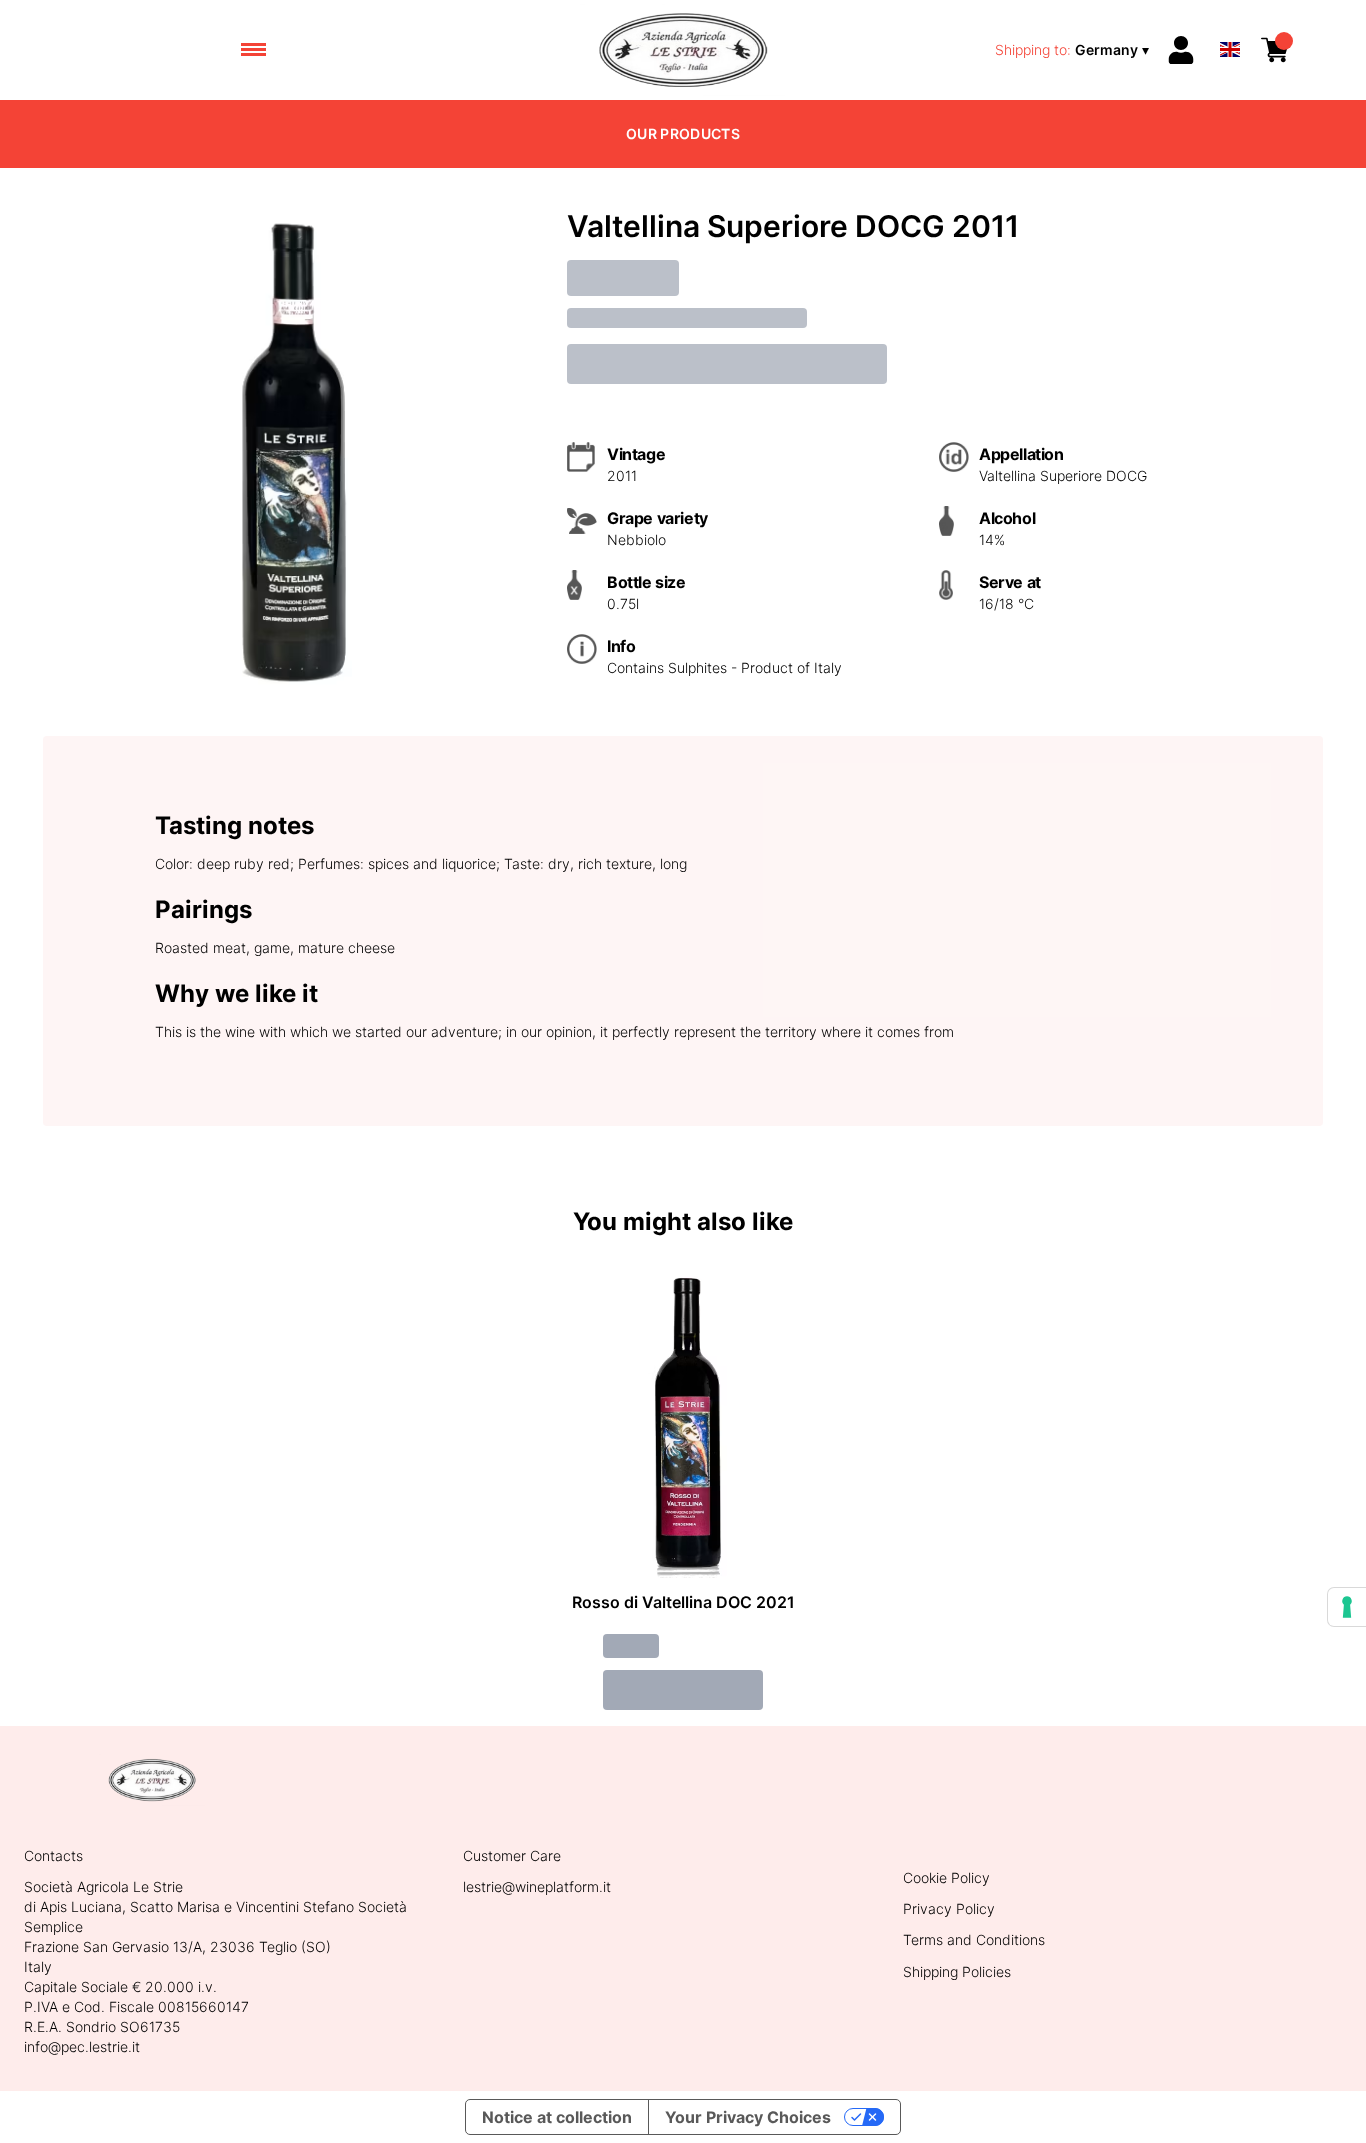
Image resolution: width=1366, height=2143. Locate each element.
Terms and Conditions (974, 1939)
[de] (1230, 23)
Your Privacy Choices (748, 2117)
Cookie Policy (946, 1877)
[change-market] (1074, 50)
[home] (682, 50)
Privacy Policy (949, 1908)
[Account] (1181, 50)
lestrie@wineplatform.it (537, 1886)
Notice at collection (557, 2117)
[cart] (1275, 50)
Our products (683, 133)
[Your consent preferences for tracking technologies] (1347, 1607)
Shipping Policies (957, 1971)
